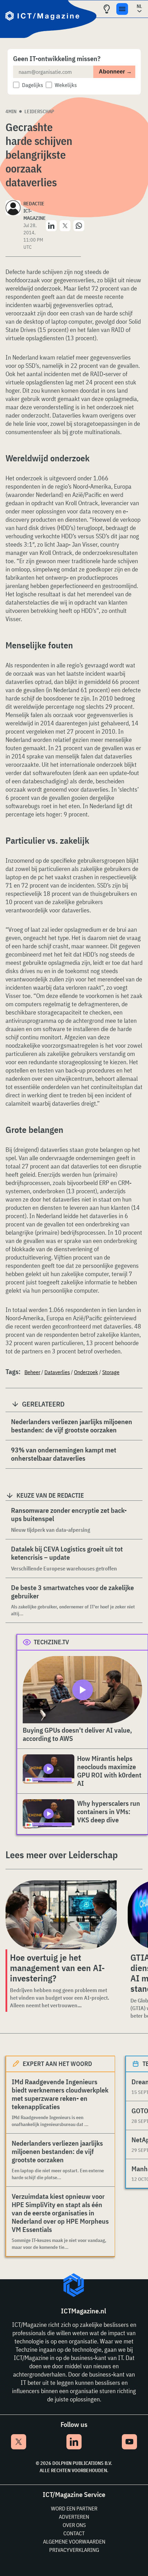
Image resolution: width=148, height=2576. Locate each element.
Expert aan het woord (57, 2064)
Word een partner (74, 2508)
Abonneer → (115, 72)
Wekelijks (66, 85)
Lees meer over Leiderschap (62, 1855)
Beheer (32, 1372)
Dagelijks (33, 85)
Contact (74, 2533)
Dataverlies (57, 1372)
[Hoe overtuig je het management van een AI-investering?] (61, 1915)
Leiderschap (39, 111)
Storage (111, 1372)
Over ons (74, 2525)
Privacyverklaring (74, 2550)
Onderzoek (86, 1372)
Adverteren (74, 2517)
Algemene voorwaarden (74, 2541)
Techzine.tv (51, 1642)
